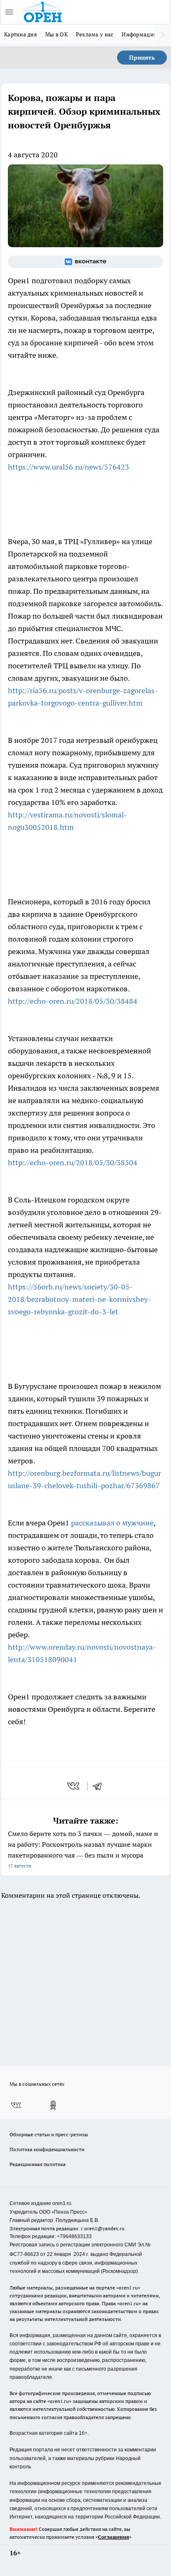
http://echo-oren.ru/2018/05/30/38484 (73, 1001)
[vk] (74, 1786)
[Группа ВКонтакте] (85, 262)
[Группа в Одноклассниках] (53, 2105)
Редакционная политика (38, 2164)
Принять (142, 58)
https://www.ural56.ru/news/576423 (68, 467)
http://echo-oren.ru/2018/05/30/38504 (73, 1163)
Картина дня (21, 34)
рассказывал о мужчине (112, 1523)
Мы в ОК (56, 34)
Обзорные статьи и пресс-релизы (49, 2134)
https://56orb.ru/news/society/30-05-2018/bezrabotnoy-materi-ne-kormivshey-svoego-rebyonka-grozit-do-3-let (79, 1299)
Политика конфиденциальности (47, 2149)
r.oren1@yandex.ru (103, 2228)
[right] (163, 35)
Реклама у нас (95, 34)
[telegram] (100, 1786)
